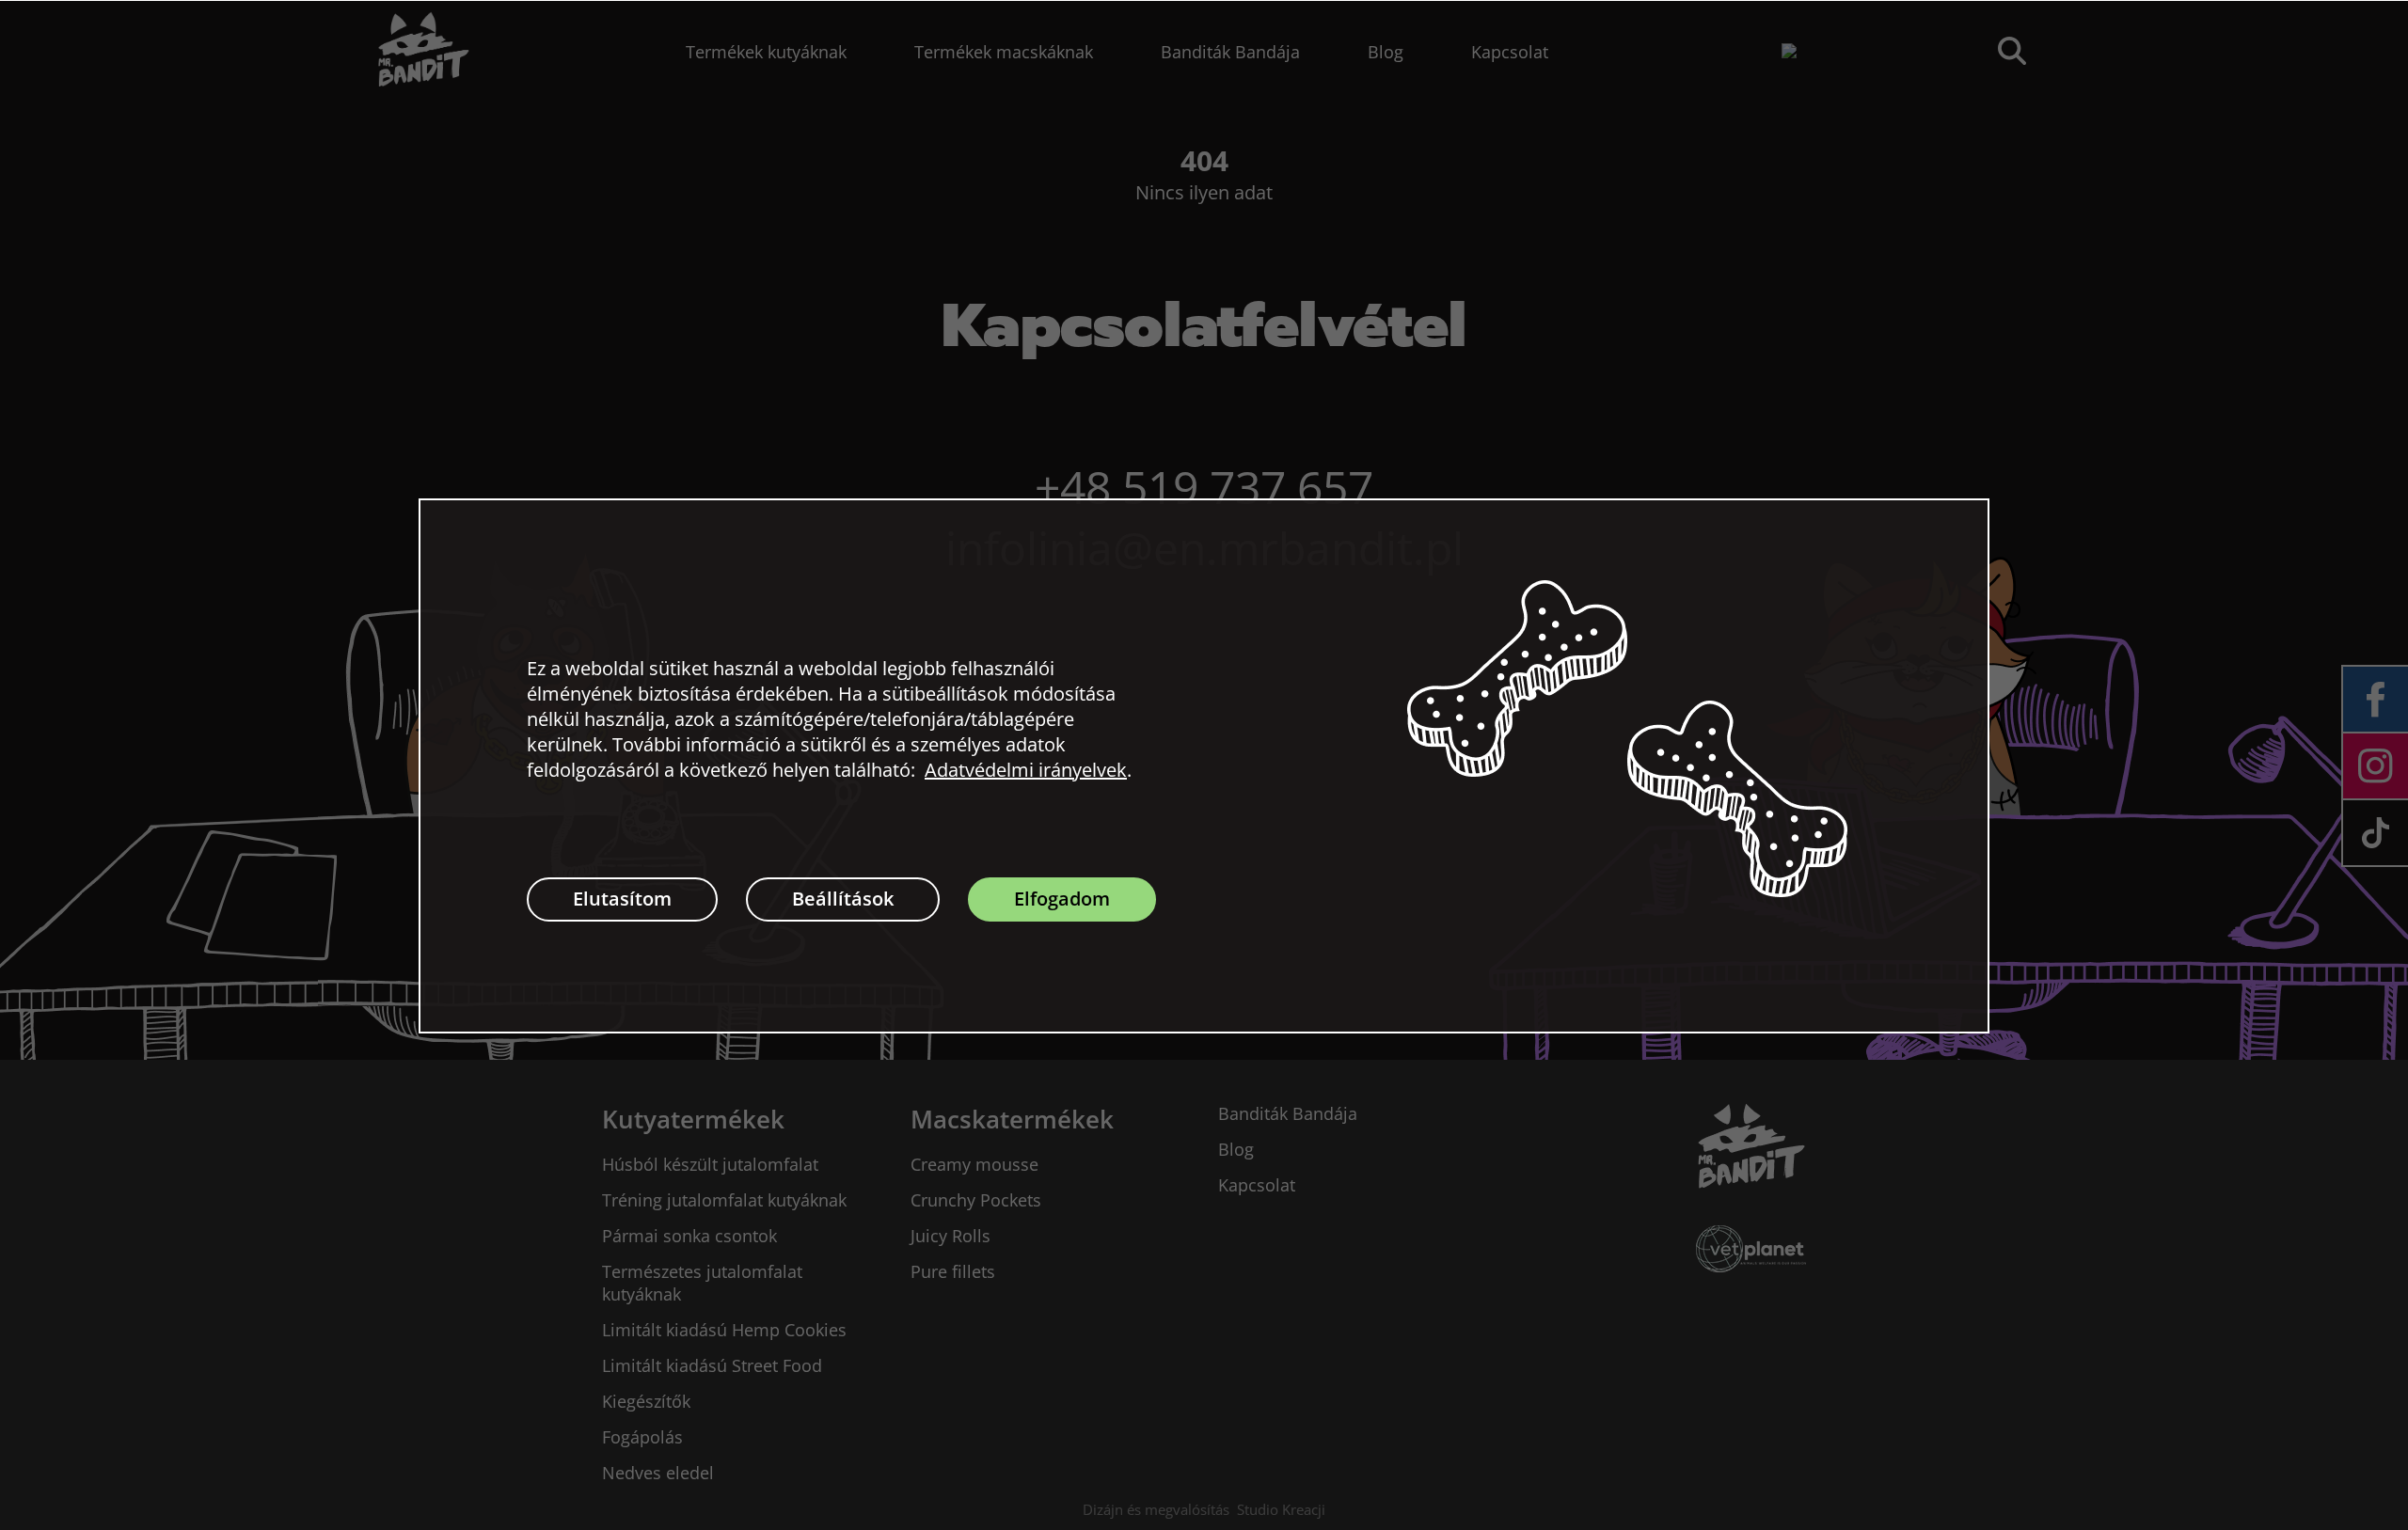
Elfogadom (1062, 899)
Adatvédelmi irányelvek (1026, 770)
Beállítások (843, 899)
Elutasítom (622, 899)
